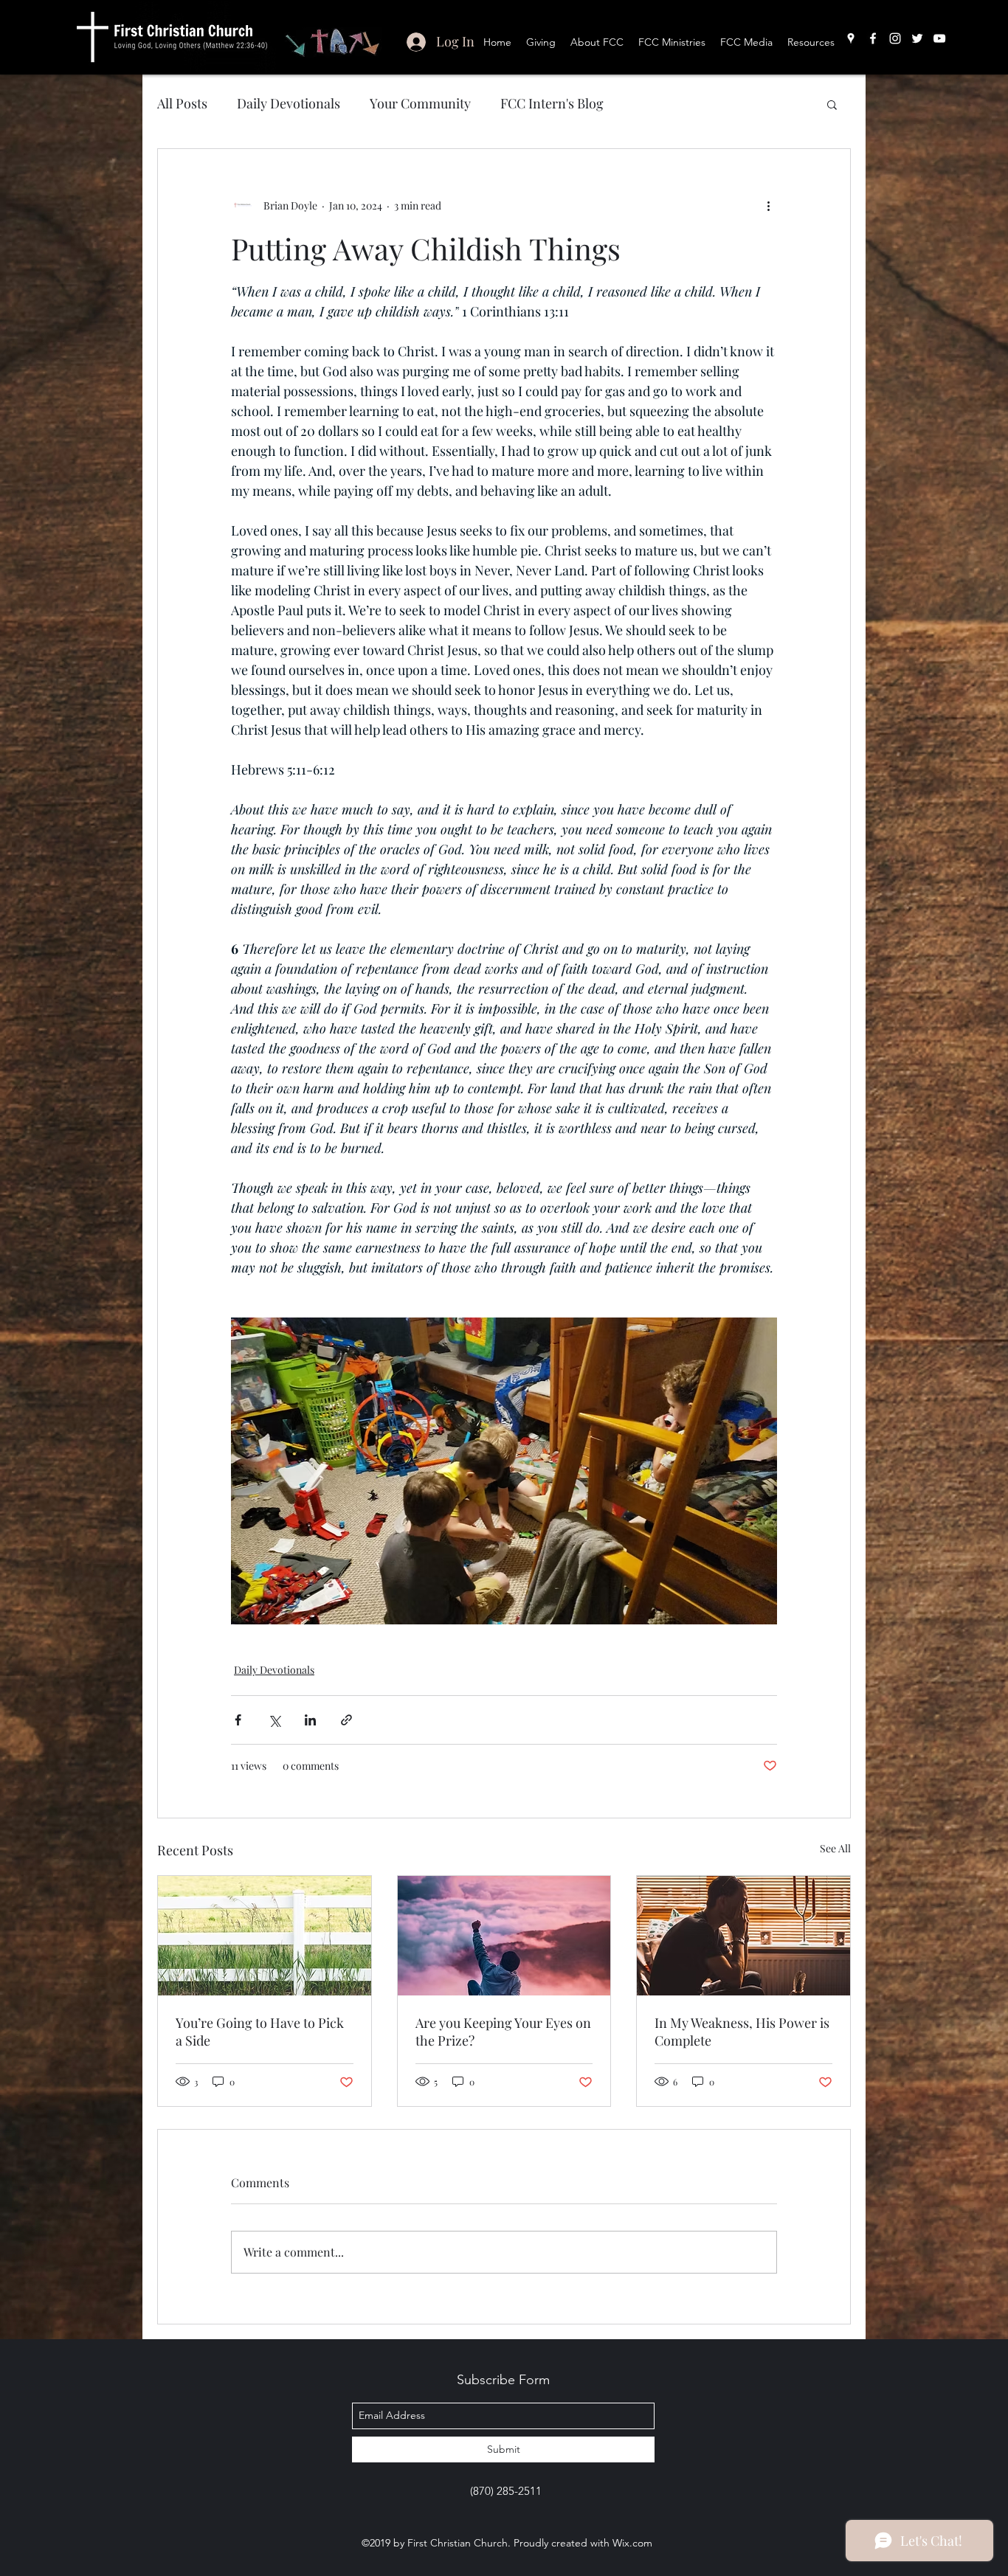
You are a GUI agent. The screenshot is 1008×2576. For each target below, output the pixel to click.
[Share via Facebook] (238, 1720)
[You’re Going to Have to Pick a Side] (265, 1936)
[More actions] (768, 205)
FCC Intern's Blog (552, 103)
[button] (832, 104)
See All (835, 1848)
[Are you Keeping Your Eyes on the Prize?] (504, 1936)
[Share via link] (346, 1720)
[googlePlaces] (851, 38)
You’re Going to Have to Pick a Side (260, 2032)
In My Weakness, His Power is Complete (742, 2032)
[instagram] (895, 38)
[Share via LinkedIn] (310, 1720)
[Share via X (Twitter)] (274, 1720)
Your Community (420, 103)
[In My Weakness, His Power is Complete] (743, 1936)
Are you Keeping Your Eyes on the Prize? (503, 2032)
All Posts (182, 103)
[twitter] (917, 38)
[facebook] (873, 38)
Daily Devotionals (289, 103)
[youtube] (939, 38)
